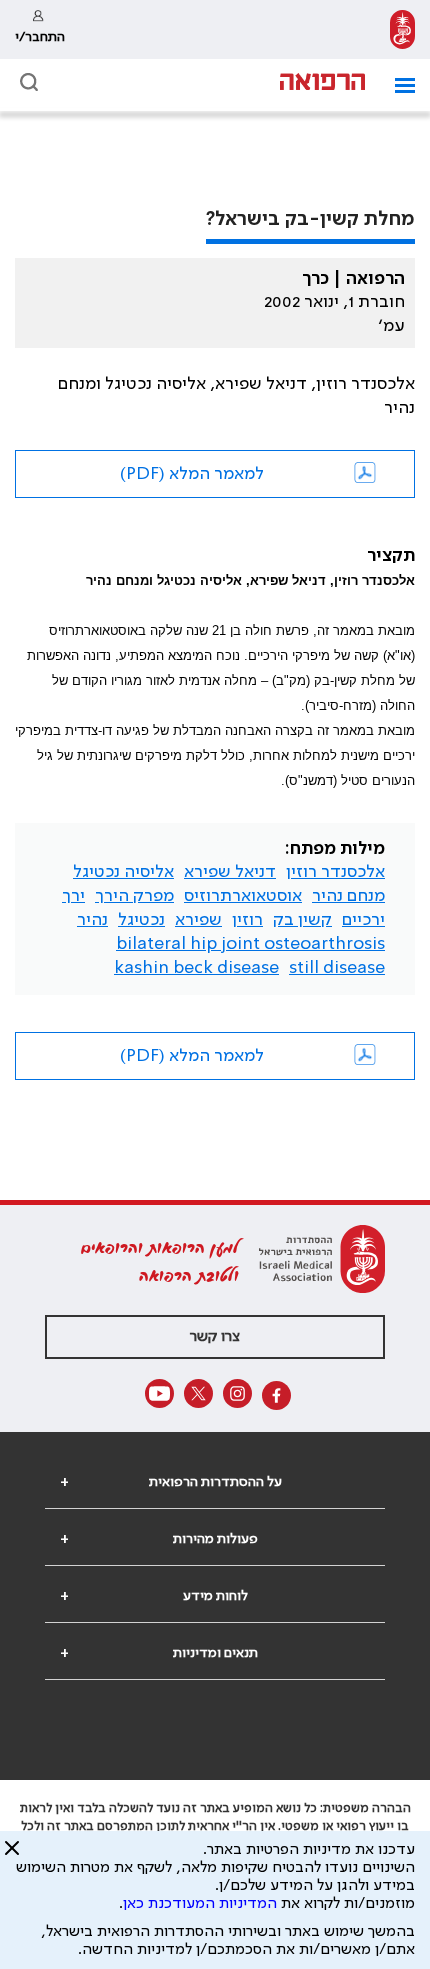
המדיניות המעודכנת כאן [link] (200, 1904)
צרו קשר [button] (215, 1337)
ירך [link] (73, 896)
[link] (402, 29)
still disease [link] (337, 968)
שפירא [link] (198, 920)
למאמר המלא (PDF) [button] (192, 474)
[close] (12, 1856)
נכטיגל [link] (141, 920)
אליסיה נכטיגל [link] (123, 872)
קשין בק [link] (302, 920)
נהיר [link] (92, 920)
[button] (397, 85)
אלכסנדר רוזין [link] (335, 872)
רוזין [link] (247, 920)
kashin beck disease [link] (196, 968)
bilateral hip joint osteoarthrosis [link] (250, 944)
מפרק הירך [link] (134, 896)
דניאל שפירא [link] (230, 872)
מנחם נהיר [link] (348, 896)
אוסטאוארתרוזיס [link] (243, 896)
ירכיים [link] (363, 920)
